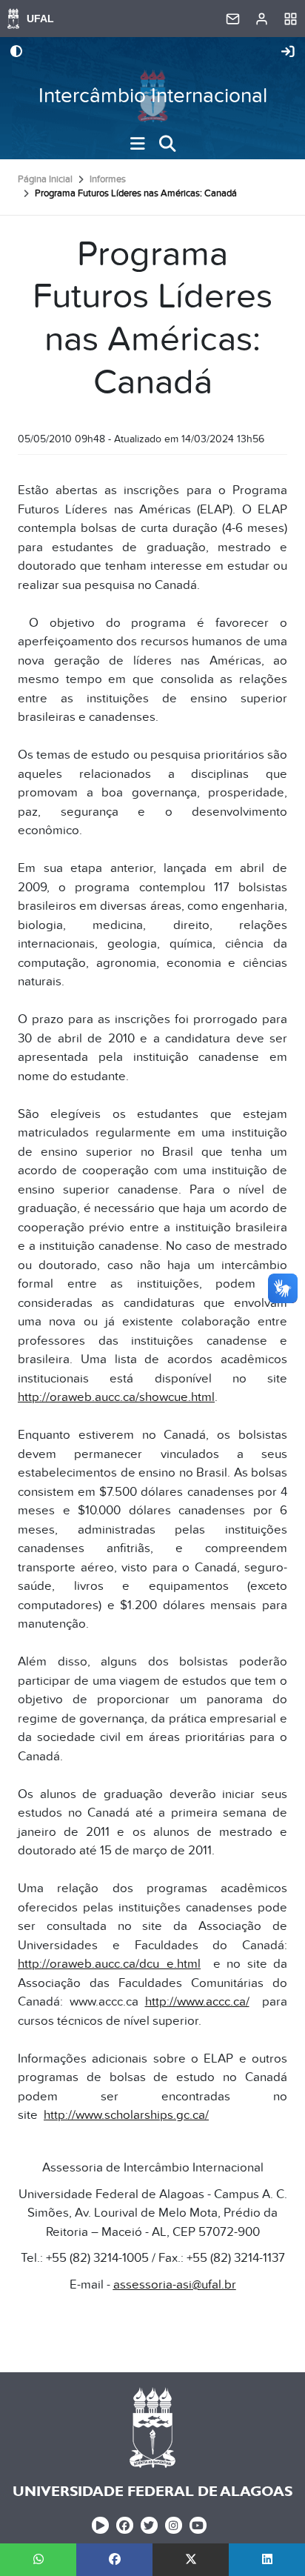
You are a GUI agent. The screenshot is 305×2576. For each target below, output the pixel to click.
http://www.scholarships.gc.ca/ (126, 2115)
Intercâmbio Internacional (153, 96)
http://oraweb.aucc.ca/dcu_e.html (109, 1964)
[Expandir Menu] (138, 144)
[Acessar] (288, 53)
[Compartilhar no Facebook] (114, 2560)
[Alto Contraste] (16, 53)
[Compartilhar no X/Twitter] (191, 2560)
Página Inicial (45, 179)
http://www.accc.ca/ (197, 2002)
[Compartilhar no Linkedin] (267, 2560)
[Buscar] (167, 144)
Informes (108, 179)
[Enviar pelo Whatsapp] (38, 2560)
